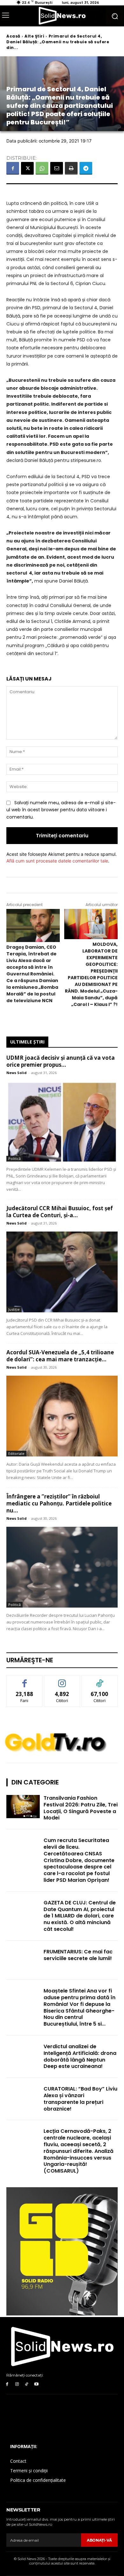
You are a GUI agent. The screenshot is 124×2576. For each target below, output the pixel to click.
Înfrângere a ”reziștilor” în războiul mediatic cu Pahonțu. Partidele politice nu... (59, 1503)
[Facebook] (13, 168)
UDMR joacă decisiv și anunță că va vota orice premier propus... (61, 1061)
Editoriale (16, 1453)
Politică (14, 1159)
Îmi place (24, 1680)
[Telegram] (86, 168)
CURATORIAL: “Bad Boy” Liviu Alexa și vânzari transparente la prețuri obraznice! (80, 2099)
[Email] (57, 168)
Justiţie (14, 1309)
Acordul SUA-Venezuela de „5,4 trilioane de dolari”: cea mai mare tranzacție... (60, 1356)
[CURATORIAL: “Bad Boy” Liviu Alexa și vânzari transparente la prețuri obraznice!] (23, 2098)
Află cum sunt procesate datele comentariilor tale (57, 861)
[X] (27, 168)
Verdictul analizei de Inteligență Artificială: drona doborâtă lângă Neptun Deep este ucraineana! (80, 2056)
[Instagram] (17, 2384)
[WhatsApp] (42, 168)
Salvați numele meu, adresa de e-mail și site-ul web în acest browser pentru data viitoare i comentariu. (61, 810)
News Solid (17, 1073)
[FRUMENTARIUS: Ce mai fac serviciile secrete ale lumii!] (23, 1960)
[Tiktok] (27, 2384)
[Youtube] (36, 2384)
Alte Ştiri (34, 36)
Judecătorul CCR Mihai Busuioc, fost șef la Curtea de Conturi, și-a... (60, 1212)
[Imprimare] (71, 168)
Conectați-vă (62, 1680)
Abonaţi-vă (99, 2540)
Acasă (13, 36)
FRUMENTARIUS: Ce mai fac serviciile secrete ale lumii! (78, 1955)
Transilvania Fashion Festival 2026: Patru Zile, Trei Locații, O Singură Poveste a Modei (81, 1808)
